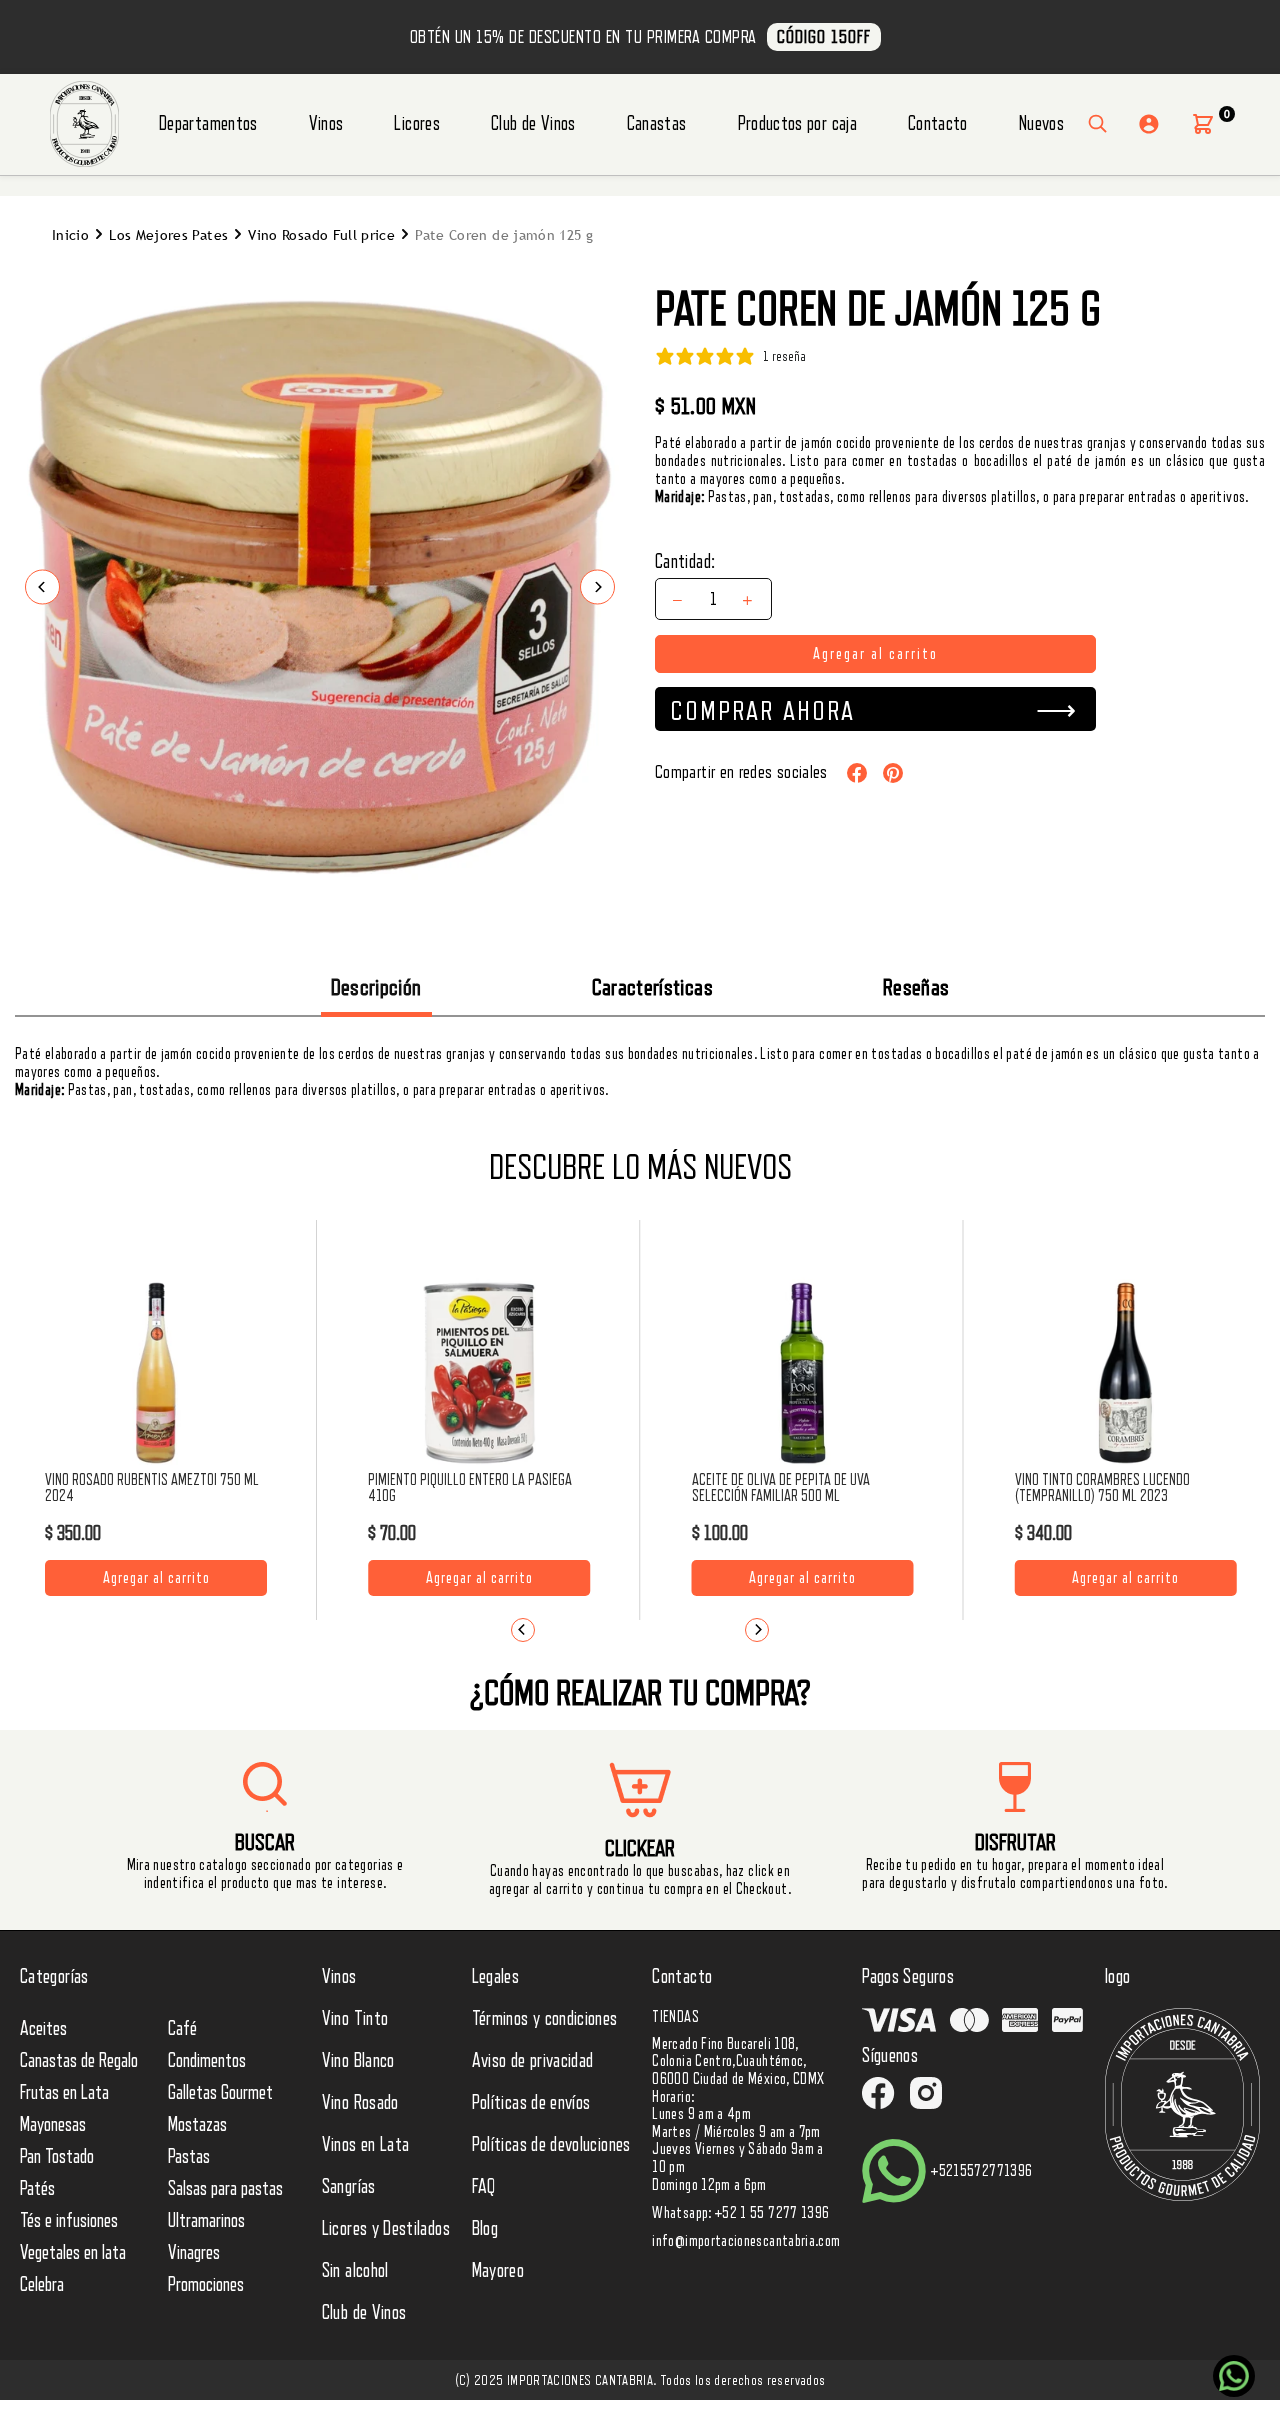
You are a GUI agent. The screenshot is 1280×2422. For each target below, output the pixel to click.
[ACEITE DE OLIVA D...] (803, 1373)
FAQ (484, 2187)
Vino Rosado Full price (321, 235)
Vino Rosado (360, 2103)
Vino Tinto (355, 2019)
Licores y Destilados (386, 2229)
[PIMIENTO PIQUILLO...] (479, 1373)
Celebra (42, 2285)
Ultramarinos (206, 2221)
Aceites (43, 2029)
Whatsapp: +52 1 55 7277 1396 (740, 2213)
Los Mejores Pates (168, 235)
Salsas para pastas (225, 2189)
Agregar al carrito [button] (156, 1573)
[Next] (757, 1630)
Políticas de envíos (531, 2103)
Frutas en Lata (64, 2093)
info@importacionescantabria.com (746, 2241)
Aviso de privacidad (533, 2061)
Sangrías (349, 2187)
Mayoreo (498, 2271)
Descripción (376, 987)
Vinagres (194, 2253)
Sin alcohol (355, 2271)
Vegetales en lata (73, 2253)
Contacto (938, 124)
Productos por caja (797, 124)
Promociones (206, 2285)
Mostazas (197, 2125)
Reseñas (916, 987)
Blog (485, 2229)
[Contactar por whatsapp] (1234, 2376)
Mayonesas (53, 2125)
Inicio (70, 235)
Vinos (326, 124)
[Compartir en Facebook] (857, 772)
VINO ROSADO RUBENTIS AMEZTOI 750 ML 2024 (152, 1488)
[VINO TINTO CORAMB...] (1126, 1373)
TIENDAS (675, 2017)
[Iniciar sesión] (1149, 124)
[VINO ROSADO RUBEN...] (156, 1373)
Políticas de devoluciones (551, 2145)
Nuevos (1041, 124)
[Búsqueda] (1098, 124)
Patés (37, 2189)
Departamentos (208, 124)
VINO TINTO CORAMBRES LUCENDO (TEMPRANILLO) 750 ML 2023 (1102, 1488)
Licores (417, 124)
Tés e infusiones (69, 2221)
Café (182, 2029)
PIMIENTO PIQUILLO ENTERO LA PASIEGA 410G (470, 1488)
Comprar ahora (762, 711)
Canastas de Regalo (79, 2061)
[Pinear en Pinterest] (893, 772)
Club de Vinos (533, 124)
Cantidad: (685, 562)
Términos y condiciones (545, 2019)
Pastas (189, 2157)
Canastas (657, 124)
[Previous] (523, 1630)
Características (652, 987)
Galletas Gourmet (220, 2093)
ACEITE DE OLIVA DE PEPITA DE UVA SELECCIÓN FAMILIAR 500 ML (781, 1488)
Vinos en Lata (366, 2145)
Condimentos (207, 2061)
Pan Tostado (57, 2157)
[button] (1203, 124)
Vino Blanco (358, 2061)
